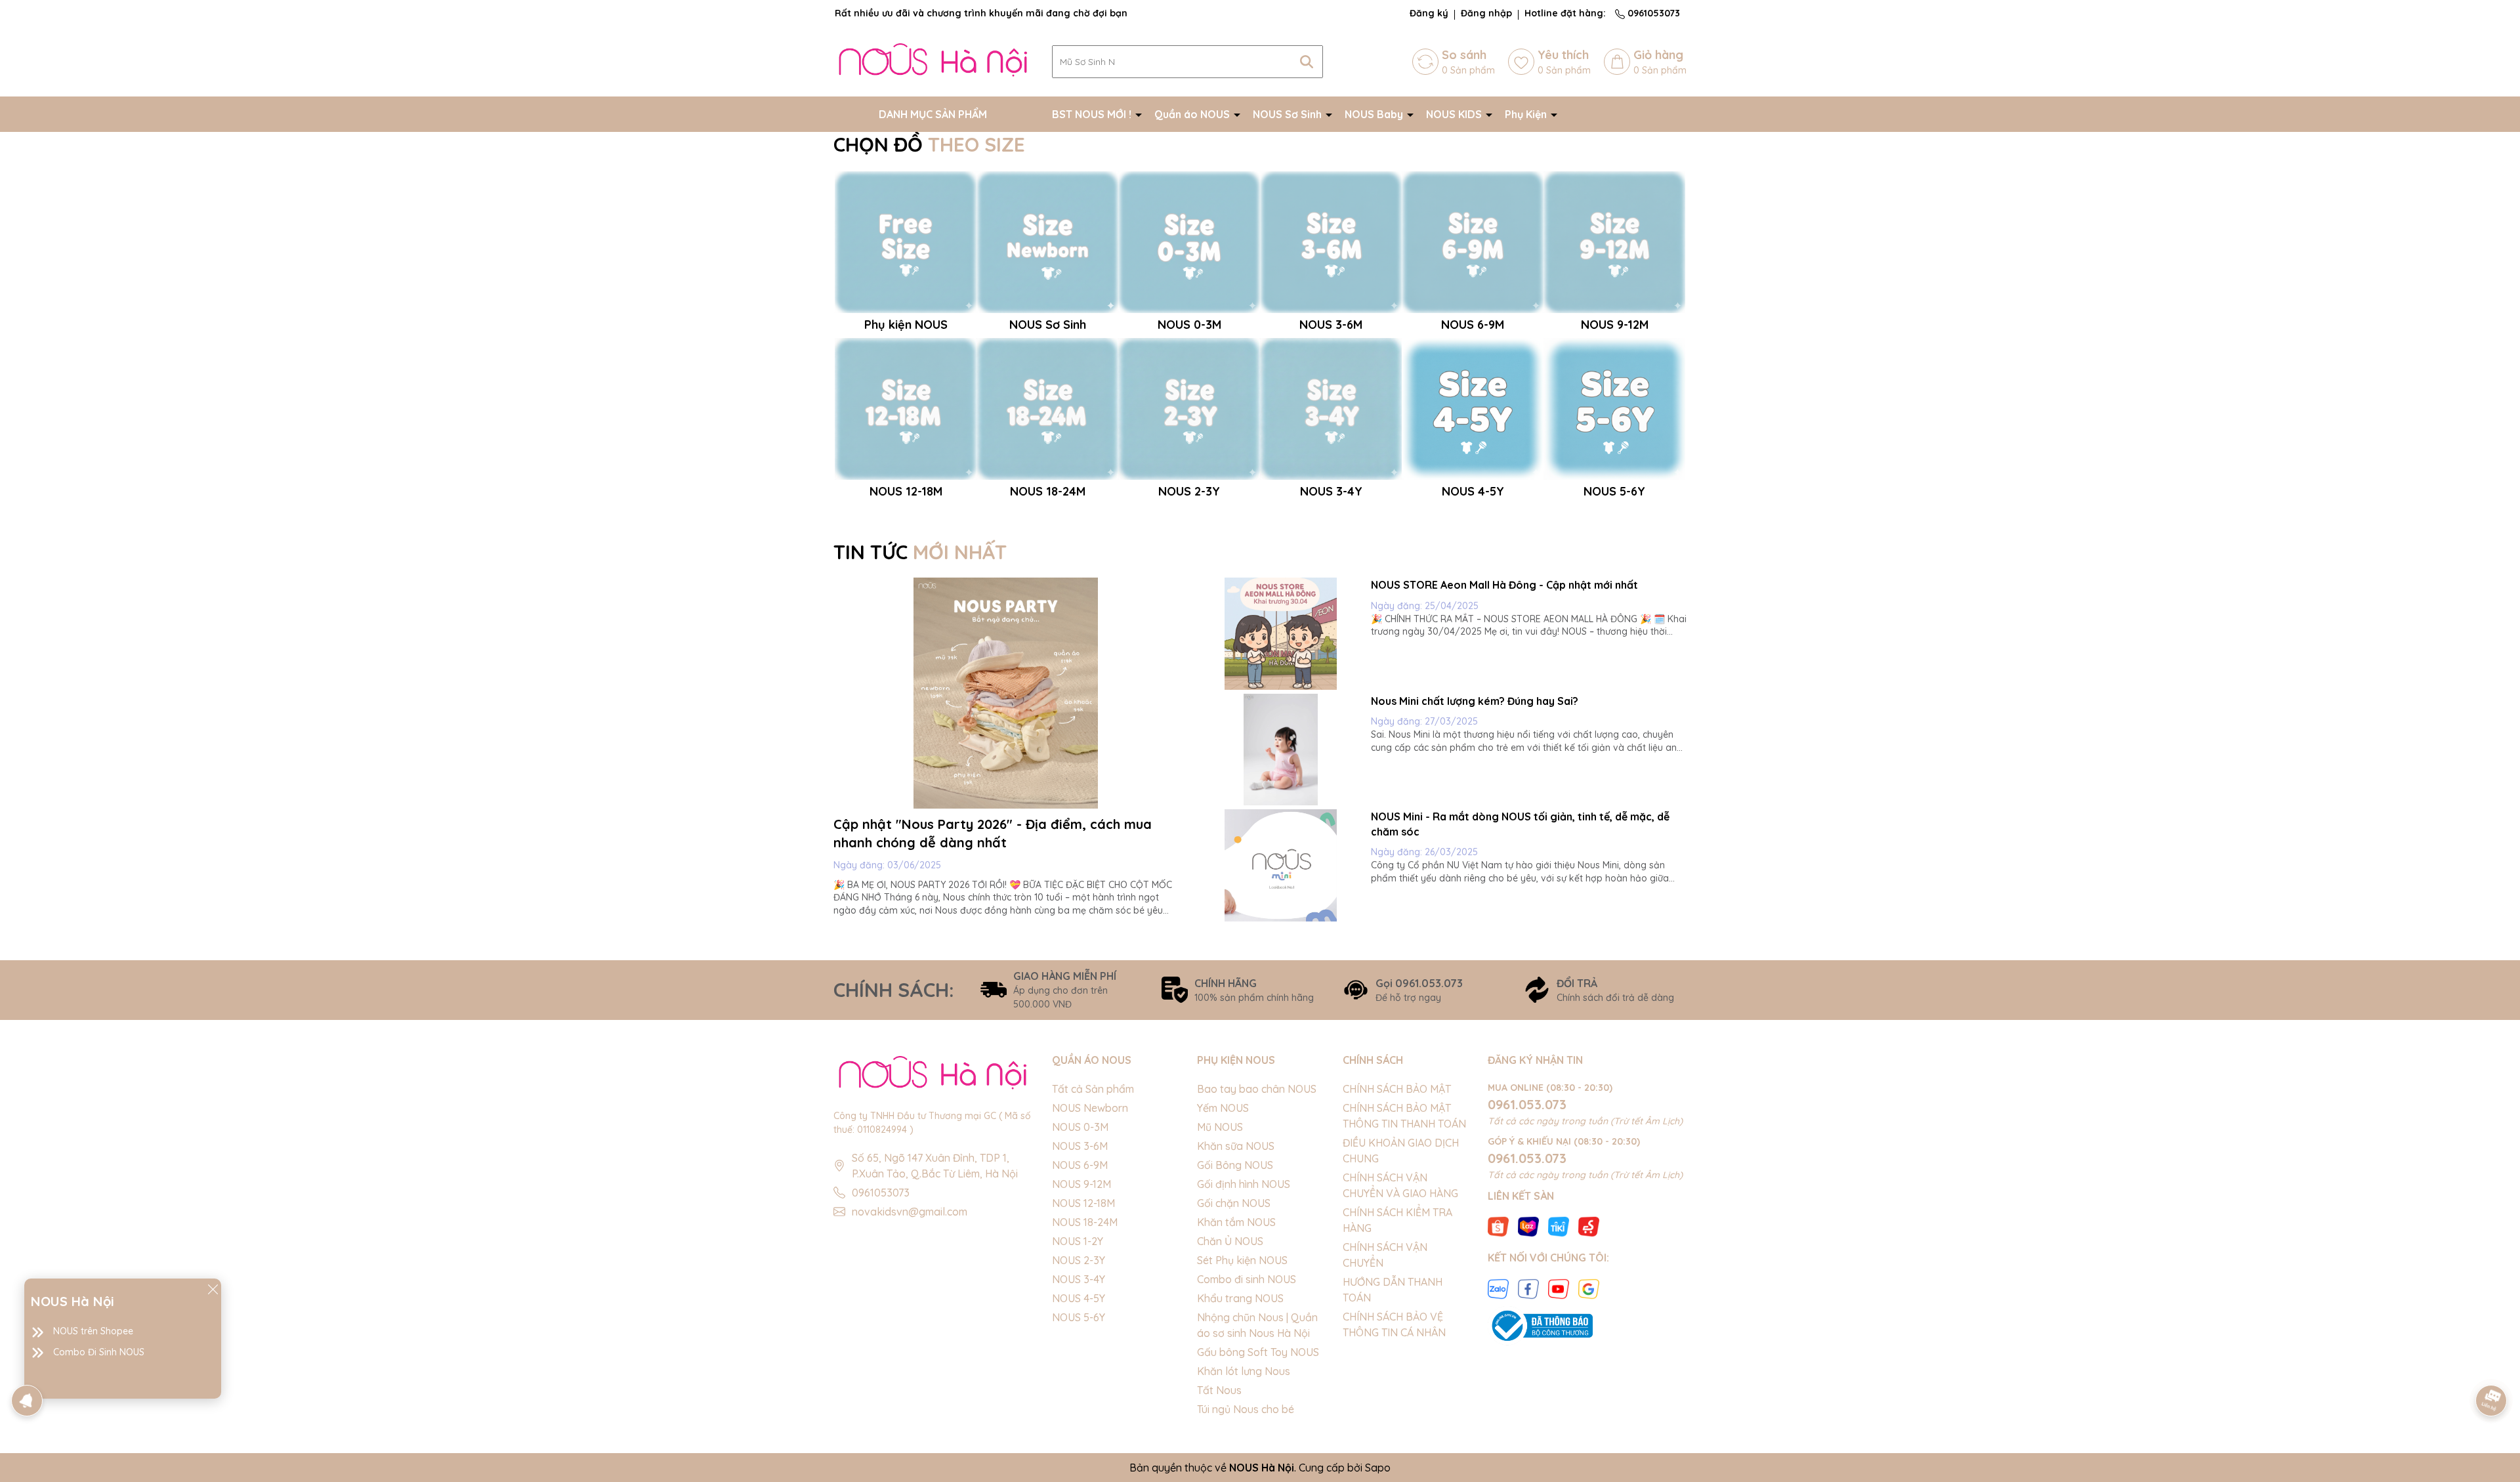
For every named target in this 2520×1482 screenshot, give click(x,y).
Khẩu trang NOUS (1240, 1298)
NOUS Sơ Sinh (1289, 114)
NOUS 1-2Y (1078, 1241)
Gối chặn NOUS (1234, 1203)
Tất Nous (1219, 1390)
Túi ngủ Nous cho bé (1246, 1409)
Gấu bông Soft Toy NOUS (1258, 1352)
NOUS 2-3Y (1079, 1260)
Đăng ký (1429, 13)
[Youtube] (1559, 1288)
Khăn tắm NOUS (1236, 1222)
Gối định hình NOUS (1244, 1184)
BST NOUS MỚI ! (1093, 114)
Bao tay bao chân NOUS (1257, 1089)
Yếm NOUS (1223, 1108)
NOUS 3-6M (1080, 1146)
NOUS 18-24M (1085, 1222)
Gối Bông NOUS (1235, 1165)
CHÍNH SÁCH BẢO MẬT (1397, 1089)
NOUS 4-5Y (1079, 1298)
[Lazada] (1528, 1226)
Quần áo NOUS (1193, 114)
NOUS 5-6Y (1079, 1317)
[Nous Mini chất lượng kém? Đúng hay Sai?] (1281, 750)
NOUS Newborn (1090, 1108)
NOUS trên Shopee (93, 1331)
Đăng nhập (1486, 13)
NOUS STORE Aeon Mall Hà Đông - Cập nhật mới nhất (1504, 585)
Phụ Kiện (1527, 114)
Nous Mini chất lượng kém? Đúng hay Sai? (1475, 701)
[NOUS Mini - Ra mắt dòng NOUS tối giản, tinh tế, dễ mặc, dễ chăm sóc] (1281, 865)
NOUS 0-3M (1080, 1127)
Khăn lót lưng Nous (1244, 1371)
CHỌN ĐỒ (929, 144)
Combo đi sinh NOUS (1247, 1279)
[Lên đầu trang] (2492, 1364)
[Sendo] (1589, 1226)
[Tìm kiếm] (1307, 62)
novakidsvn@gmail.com (910, 1212)
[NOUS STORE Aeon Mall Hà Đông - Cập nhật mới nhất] (1281, 634)
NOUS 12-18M (1083, 1203)
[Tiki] (1559, 1226)
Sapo (1378, 1468)
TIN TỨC (920, 552)
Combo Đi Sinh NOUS (99, 1352)
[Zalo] (1498, 1288)
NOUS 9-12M (1081, 1184)
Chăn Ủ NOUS (1230, 1241)
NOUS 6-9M (1080, 1165)
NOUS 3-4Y (1079, 1279)
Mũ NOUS (1220, 1127)
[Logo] (933, 61)
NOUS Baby (1375, 114)
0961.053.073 (1527, 1104)
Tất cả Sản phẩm (1093, 1089)
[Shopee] (1498, 1226)
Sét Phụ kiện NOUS (1242, 1260)
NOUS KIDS (1455, 114)
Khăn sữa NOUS (1236, 1146)
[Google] (1589, 1288)
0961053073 (1652, 13)
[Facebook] (1528, 1288)
